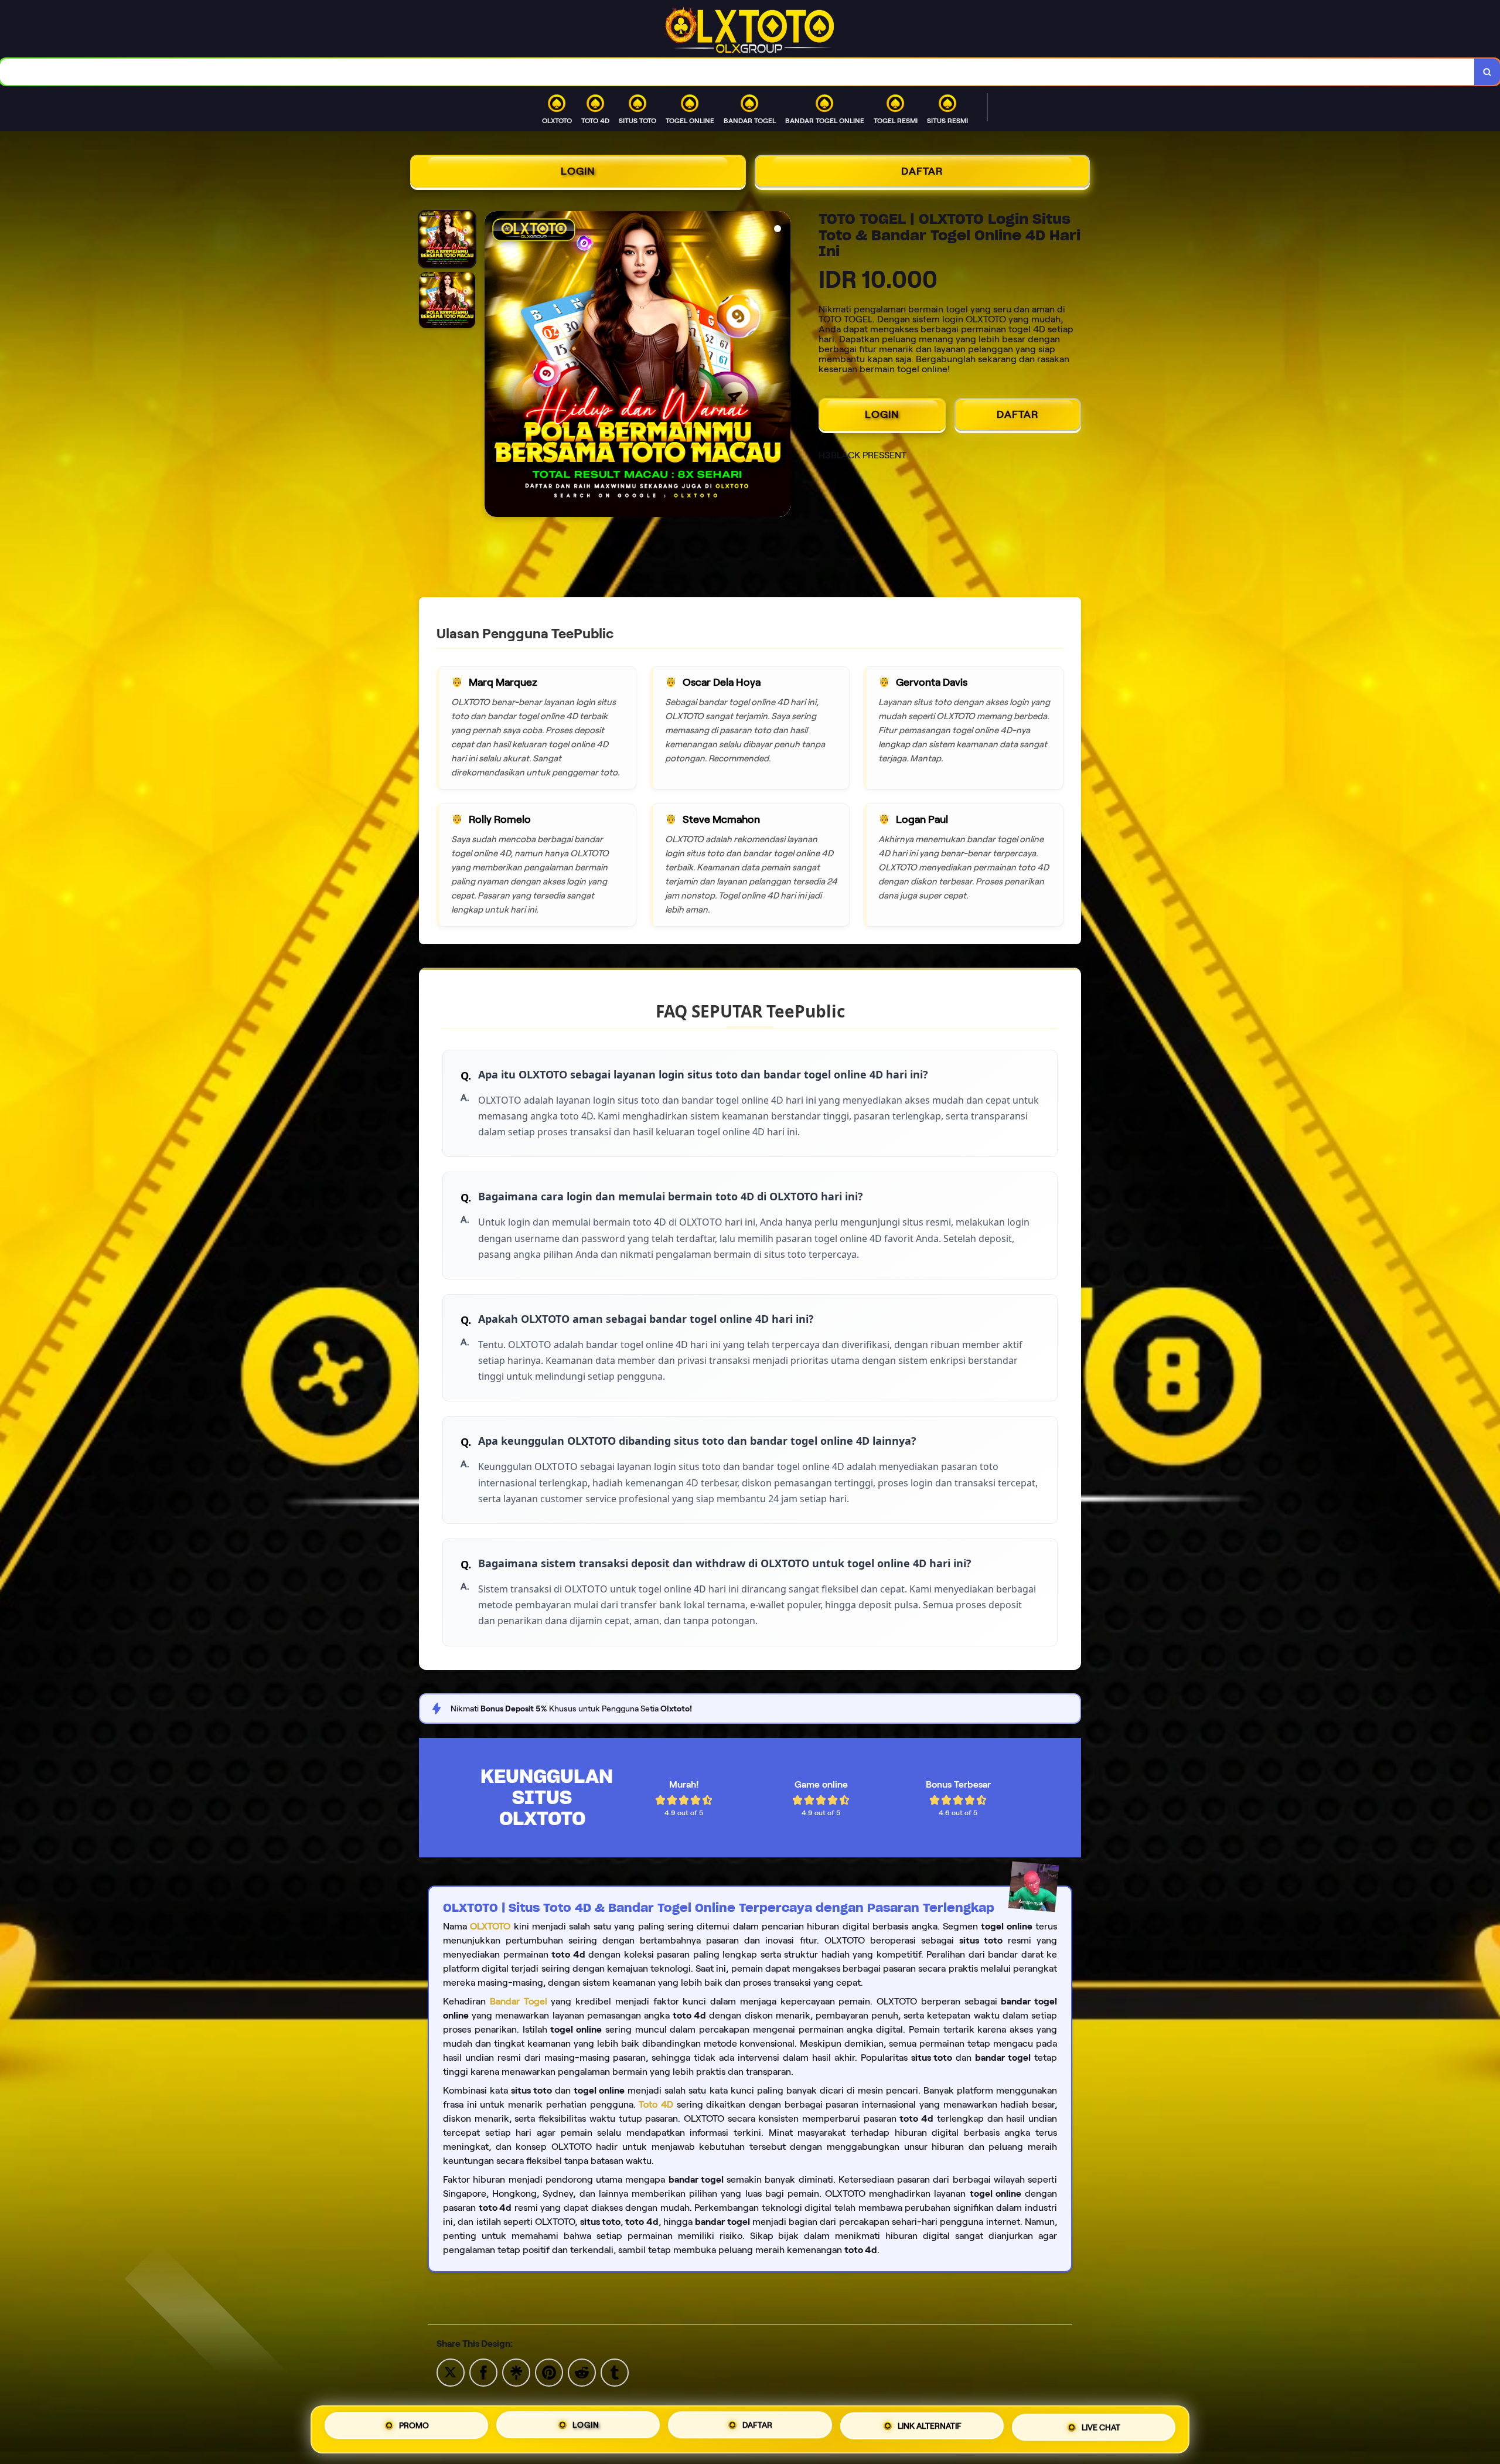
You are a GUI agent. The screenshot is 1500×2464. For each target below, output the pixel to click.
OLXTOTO (490, 1926)
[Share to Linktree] (516, 2372)
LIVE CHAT (1101, 2429)
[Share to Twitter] (451, 2372)
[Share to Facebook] (483, 2372)
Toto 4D (656, 2104)
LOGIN (578, 171)
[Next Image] (781, 366)
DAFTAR (922, 171)
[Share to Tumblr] (615, 2372)
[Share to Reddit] (582, 2372)
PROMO (414, 2425)
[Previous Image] (494, 366)
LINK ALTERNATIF (930, 2429)
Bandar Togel (519, 2001)
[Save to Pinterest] (549, 2372)
